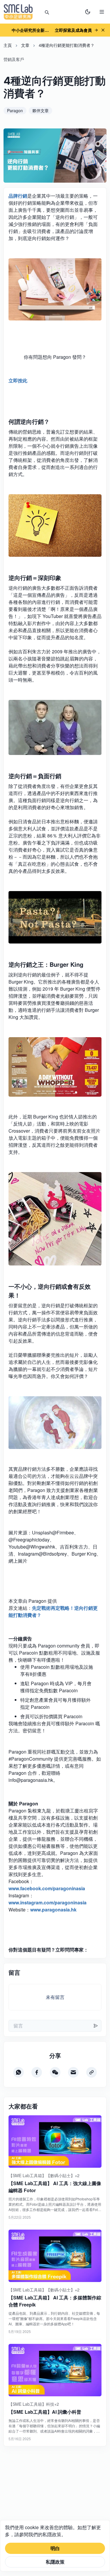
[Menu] (102, 12)
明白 (55, 2548)
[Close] (103, 30)
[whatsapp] (18, 2072)
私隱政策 (55, 2562)
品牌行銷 (18, 196)
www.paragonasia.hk (53, 1910)
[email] (73, 2072)
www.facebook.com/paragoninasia (47, 1888)
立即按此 (18, 380)
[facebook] (37, 2072)
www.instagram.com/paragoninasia (48, 1902)
